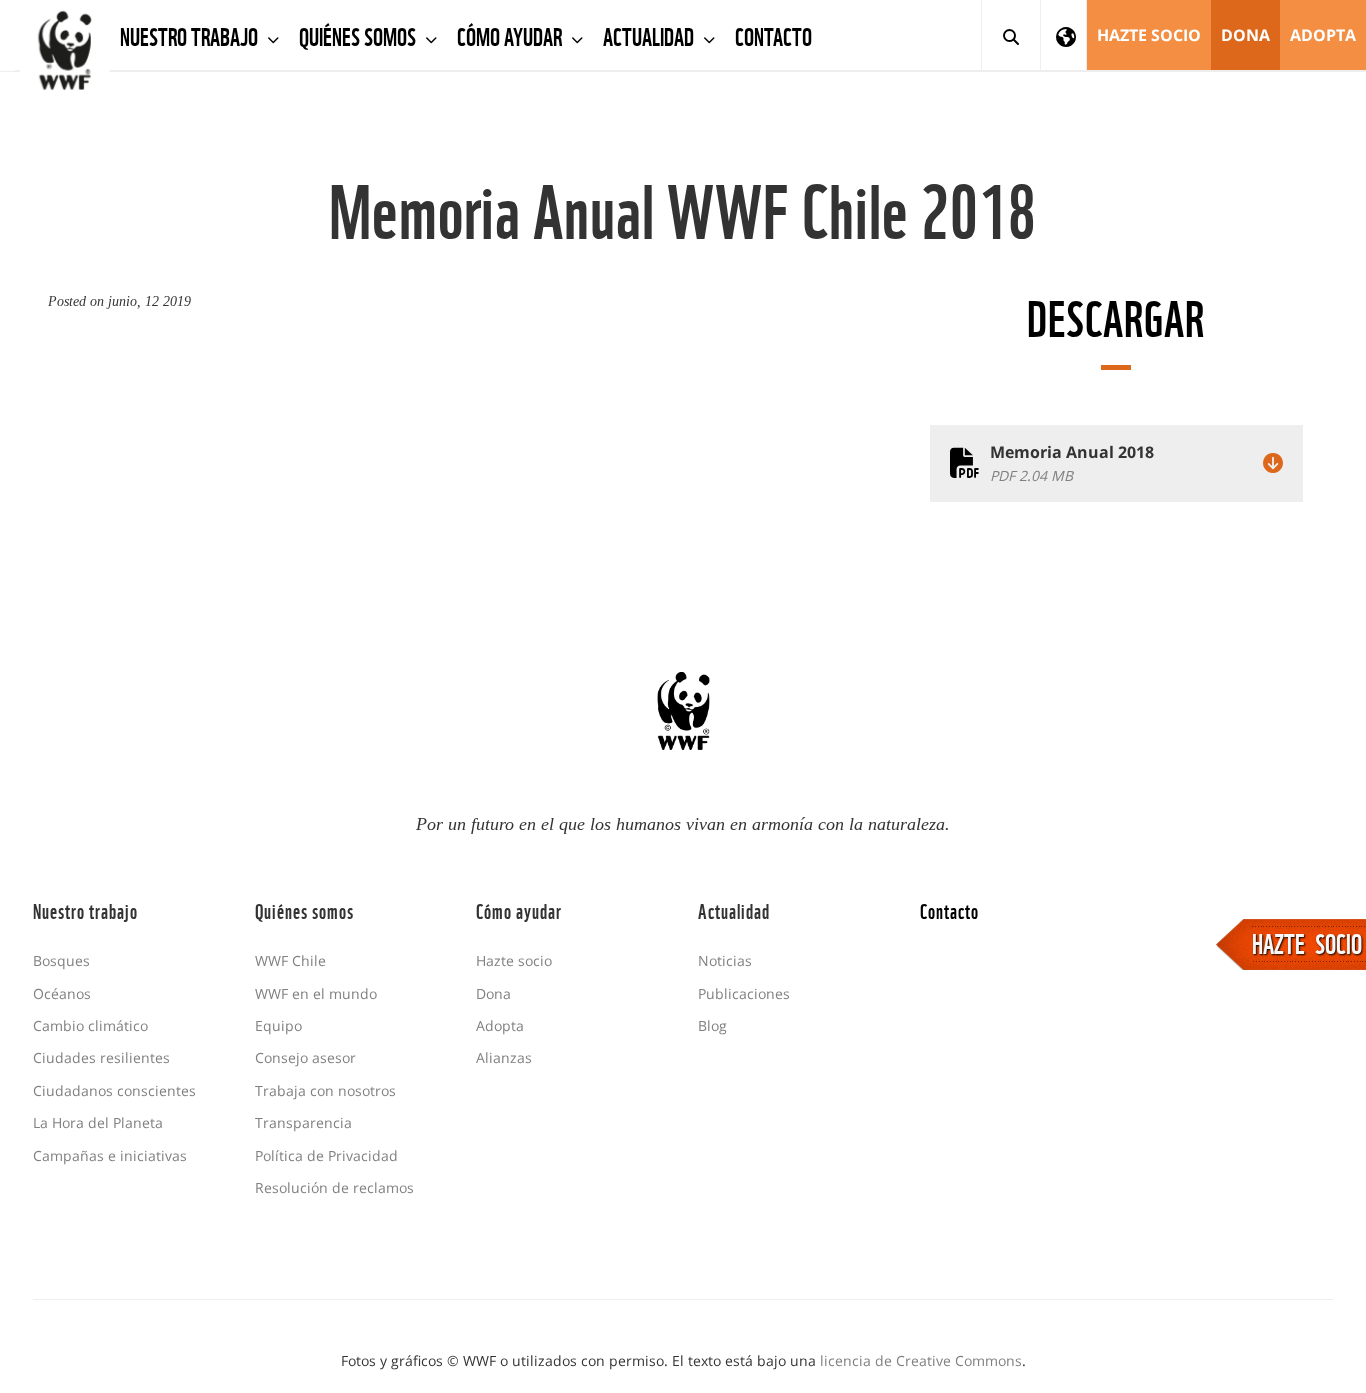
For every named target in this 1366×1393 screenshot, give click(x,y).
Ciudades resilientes (101, 1057)
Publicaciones (744, 993)
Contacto (773, 34)
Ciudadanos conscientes (114, 1090)
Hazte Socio (1307, 941)
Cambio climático (90, 1025)
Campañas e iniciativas (110, 1155)
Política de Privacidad (326, 1155)
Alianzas (504, 1057)
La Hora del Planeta (98, 1122)
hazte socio (1149, 35)
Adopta (1323, 35)
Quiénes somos (359, 34)
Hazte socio (514, 960)
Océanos (62, 993)
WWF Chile (290, 960)
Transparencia (303, 1122)
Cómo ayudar (511, 34)
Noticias (725, 960)
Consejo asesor (305, 1057)
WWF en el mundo (316, 993)
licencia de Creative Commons (921, 1360)
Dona (1245, 35)
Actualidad (650, 34)
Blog (712, 1025)
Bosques (61, 960)
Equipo (278, 1025)
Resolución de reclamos (334, 1187)
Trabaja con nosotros (325, 1090)
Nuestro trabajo (191, 34)
